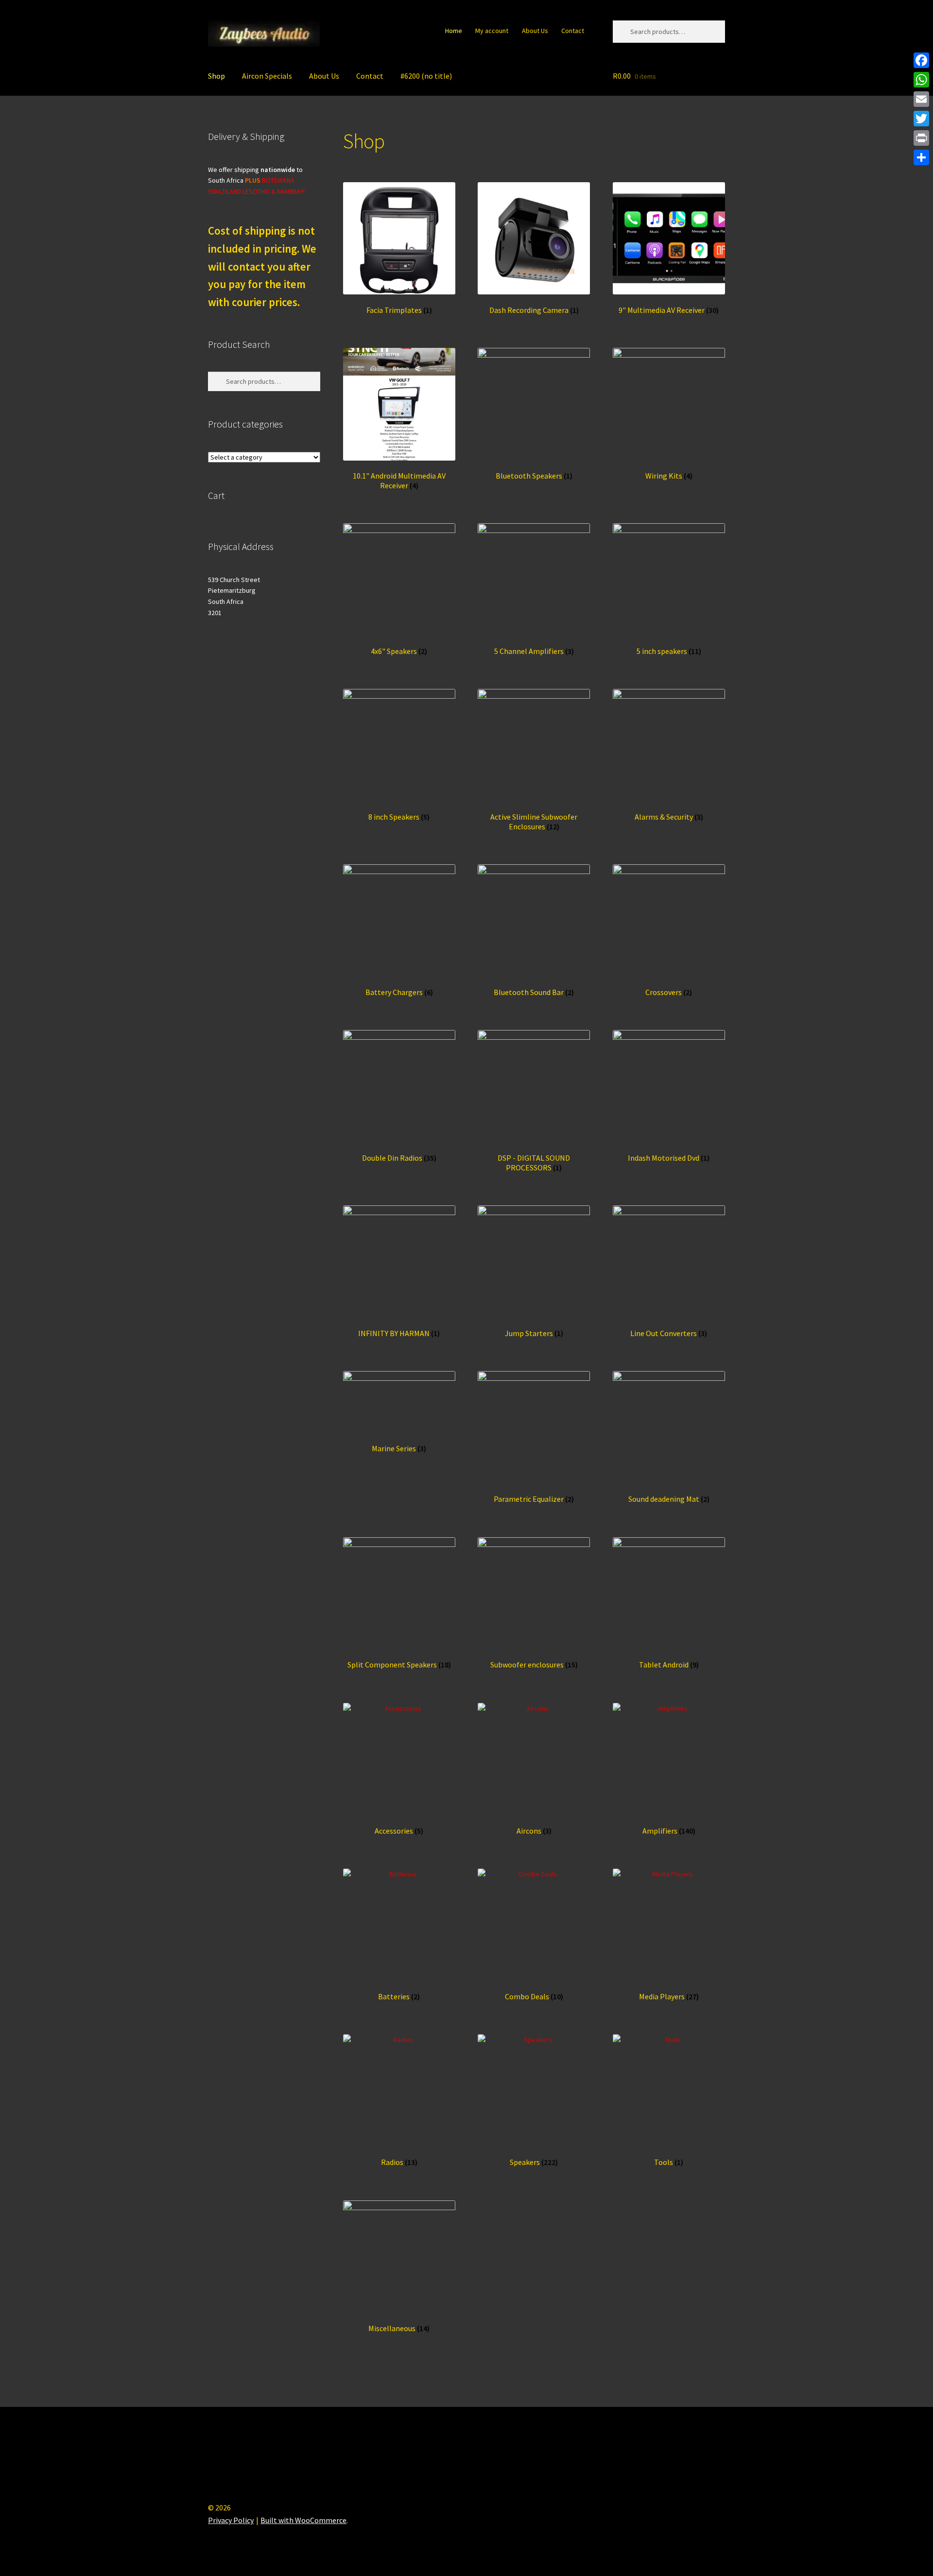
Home (454, 31)
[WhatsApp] (921, 80)
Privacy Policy (231, 2520)
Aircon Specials (267, 76)
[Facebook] (921, 60)
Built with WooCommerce (303, 2520)
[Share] (921, 157)
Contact (573, 31)
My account (492, 31)
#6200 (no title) (426, 76)
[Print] (921, 138)
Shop (216, 76)
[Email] (921, 99)
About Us (535, 31)
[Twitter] (921, 119)
